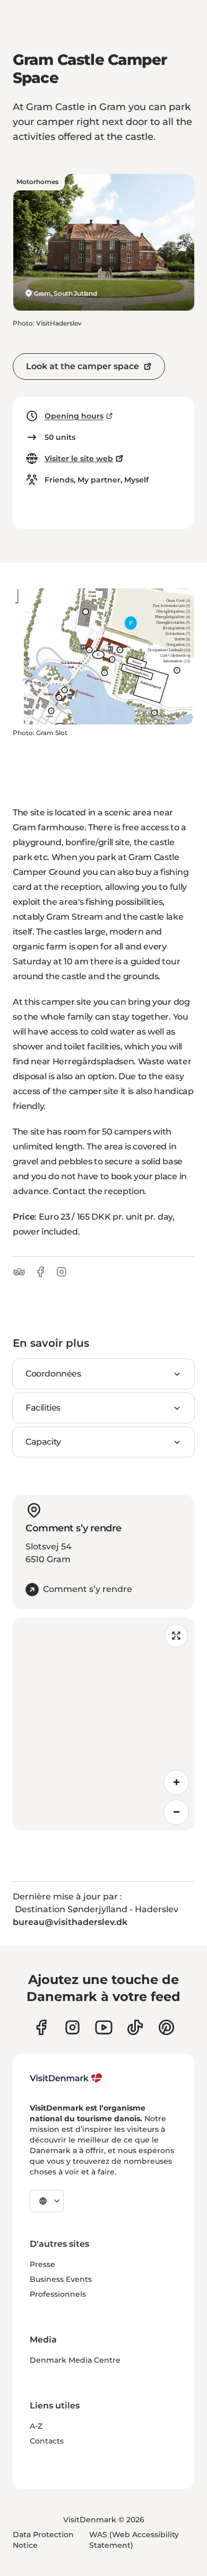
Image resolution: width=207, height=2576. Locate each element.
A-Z (36, 2426)
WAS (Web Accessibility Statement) (134, 2540)
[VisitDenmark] (66, 2078)
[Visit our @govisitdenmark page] (135, 2027)
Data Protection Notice (43, 2540)
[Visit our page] (72, 2027)
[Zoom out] (176, 1812)
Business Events (61, 2279)
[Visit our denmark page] (41, 2027)
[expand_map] (176, 1636)
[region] (103, 1724)
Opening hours (74, 416)
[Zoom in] (176, 1782)
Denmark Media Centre (75, 2360)
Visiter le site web (79, 458)
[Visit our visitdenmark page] (104, 2027)
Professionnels (58, 2294)
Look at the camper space (83, 366)
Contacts (47, 2441)
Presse (42, 2264)
